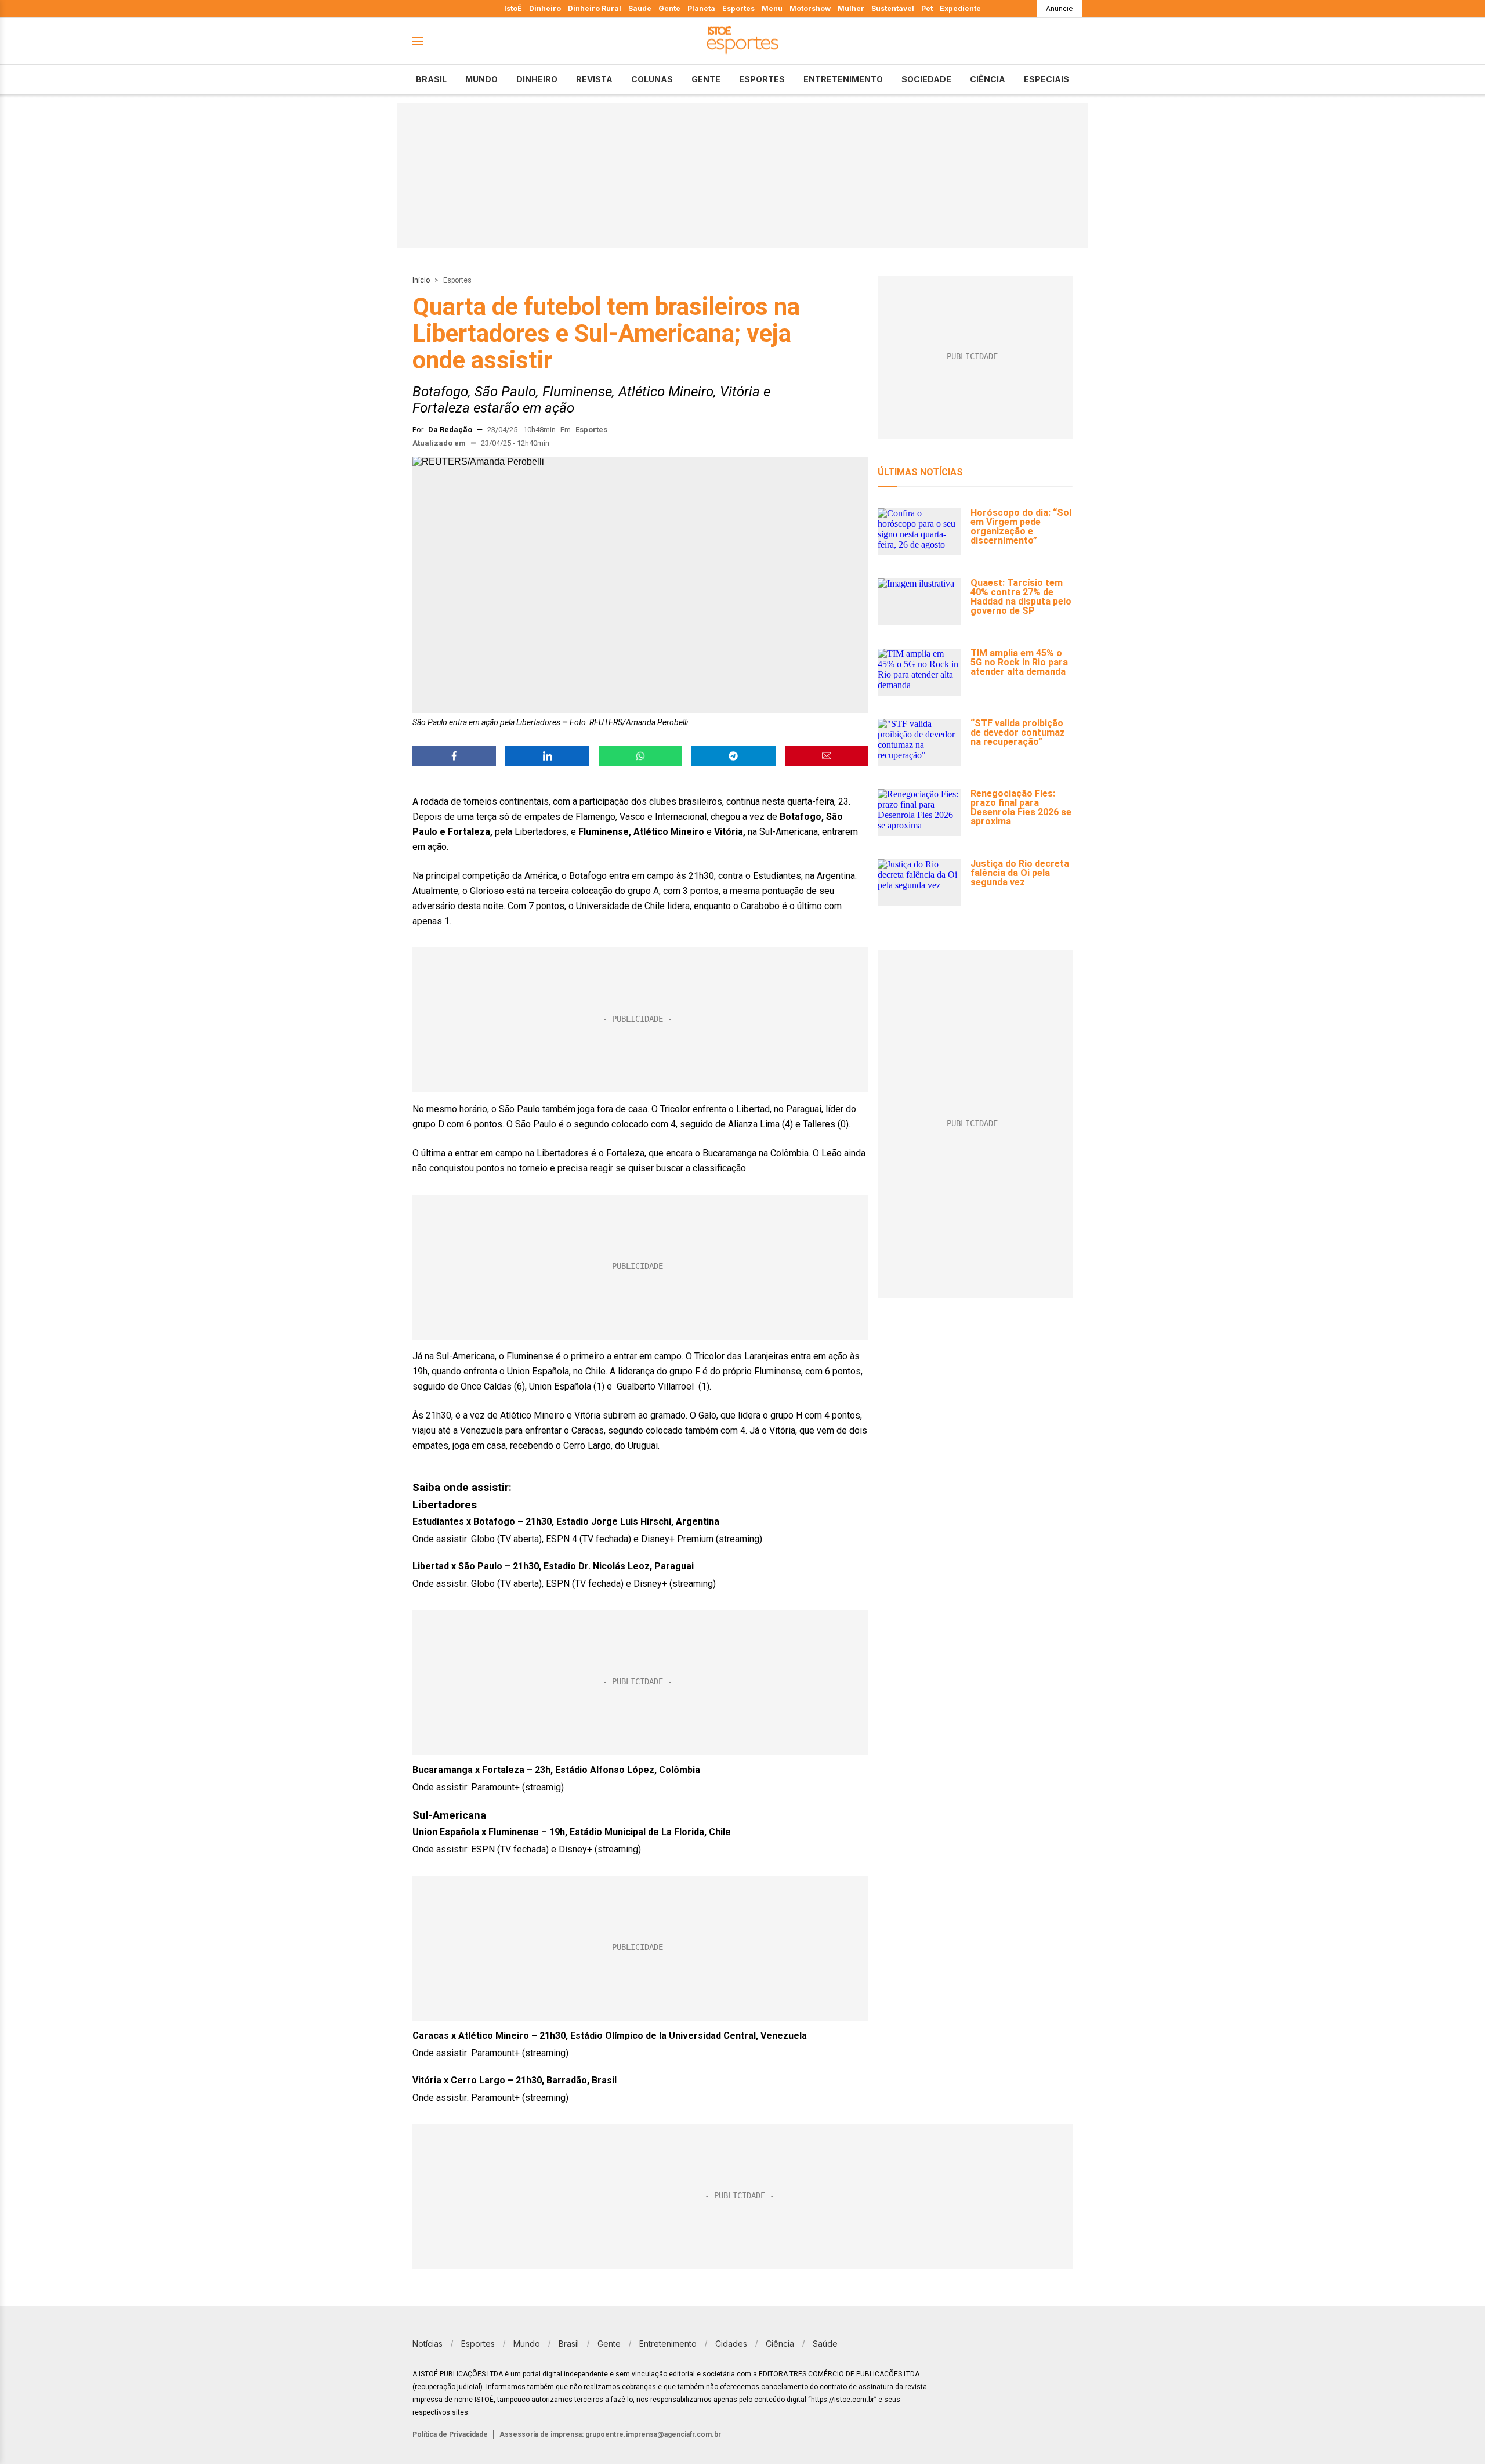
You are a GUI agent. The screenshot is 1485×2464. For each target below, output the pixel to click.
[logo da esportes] (742, 41)
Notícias (428, 2344)
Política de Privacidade (450, 2434)
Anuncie (1060, 8)
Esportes (738, 8)
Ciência (988, 79)
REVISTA (594, 79)
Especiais (1046, 79)
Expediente (960, 8)
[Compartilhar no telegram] (733, 756)
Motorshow (810, 8)
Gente (669, 8)
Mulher (851, 8)
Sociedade (926, 79)
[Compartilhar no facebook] (454, 756)
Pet (927, 8)
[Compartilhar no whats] (640, 756)
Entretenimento (843, 79)
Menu (772, 8)
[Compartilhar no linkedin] (547, 756)
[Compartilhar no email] (827, 756)
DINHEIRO (537, 79)
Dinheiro (545, 8)
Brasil (431, 79)
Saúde (640, 8)
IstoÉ (513, 8)
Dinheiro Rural (595, 8)
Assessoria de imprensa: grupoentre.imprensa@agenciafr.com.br (610, 2434)
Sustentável (893, 8)
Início (421, 280)
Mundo (481, 79)
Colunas (652, 79)
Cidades (731, 2344)
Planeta (701, 8)
